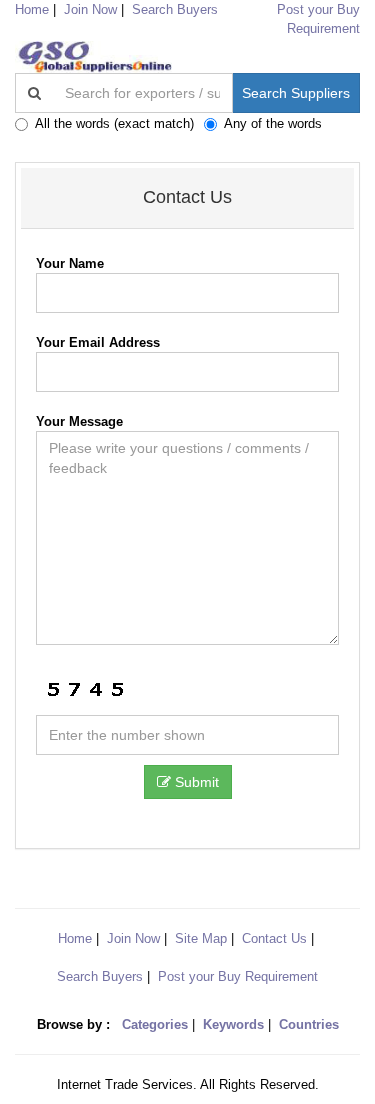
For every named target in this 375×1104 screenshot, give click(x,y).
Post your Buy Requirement (238, 976)
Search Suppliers (296, 93)
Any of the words (273, 123)
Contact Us (274, 938)
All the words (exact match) (114, 123)
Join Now (90, 9)
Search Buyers (175, 9)
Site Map (201, 938)
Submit (195, 782)
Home (75, 938)
